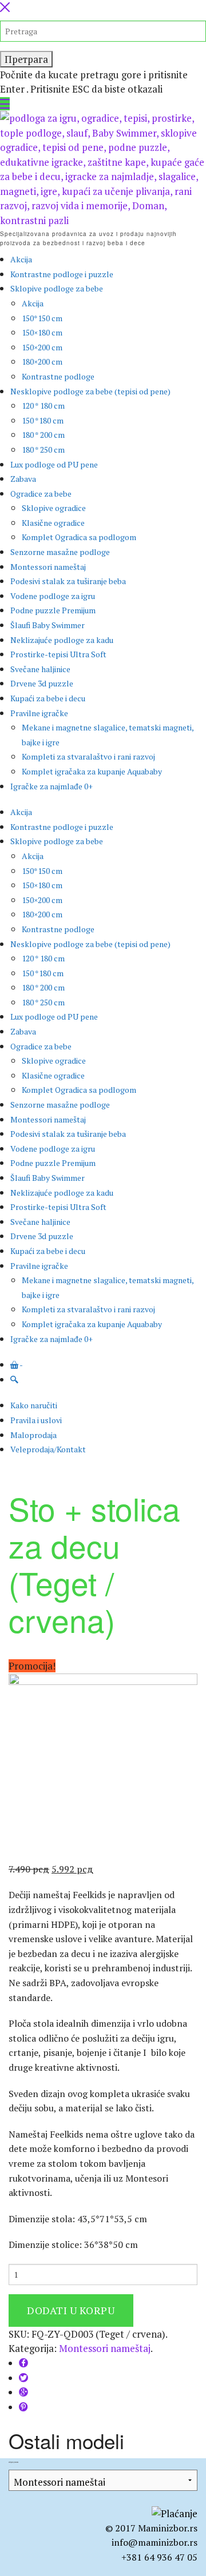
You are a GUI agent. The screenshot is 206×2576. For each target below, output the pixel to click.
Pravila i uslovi (36, 1420)
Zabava (23, 479)
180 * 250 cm (43, 450)
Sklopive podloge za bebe (57, 288)
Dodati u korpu (71, 2310)
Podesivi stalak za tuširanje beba (68, 581)
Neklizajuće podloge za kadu (62, 640)
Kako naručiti (34, 1405)
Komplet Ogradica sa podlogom (79, 537)
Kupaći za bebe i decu (48, 698)
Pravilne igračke (39, 713)
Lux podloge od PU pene (54, 464)
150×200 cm (42, 347)
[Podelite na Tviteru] (23, 2378)
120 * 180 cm (43, 406)
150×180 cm (42, 332)
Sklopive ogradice (54, 508)
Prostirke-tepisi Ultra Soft (58, 654)
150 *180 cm (43, 420)
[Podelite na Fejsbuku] (23, 2363)
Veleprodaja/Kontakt (48, 1449)
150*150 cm (42, 318)
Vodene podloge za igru (53, 596)
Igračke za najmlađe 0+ (51, 786)
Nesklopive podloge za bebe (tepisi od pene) (90, 391)
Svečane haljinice (40, 669)
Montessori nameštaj (48, 567)
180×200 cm (42, 362)
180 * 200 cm (43, 435)
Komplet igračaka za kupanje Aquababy (92, 771)
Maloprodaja (33, 1435)
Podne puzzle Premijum (53, 610)
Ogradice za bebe (41, 494)
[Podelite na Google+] (23, 2392)
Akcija (21, 259)
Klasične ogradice (53, 523)
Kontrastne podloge (58, 376)
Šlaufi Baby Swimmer (47, 625)
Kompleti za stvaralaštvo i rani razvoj (88, 756)
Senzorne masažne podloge (60, 552)
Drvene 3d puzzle (42, 683)
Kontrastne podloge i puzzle (62, 274)
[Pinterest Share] (23, 2407)
